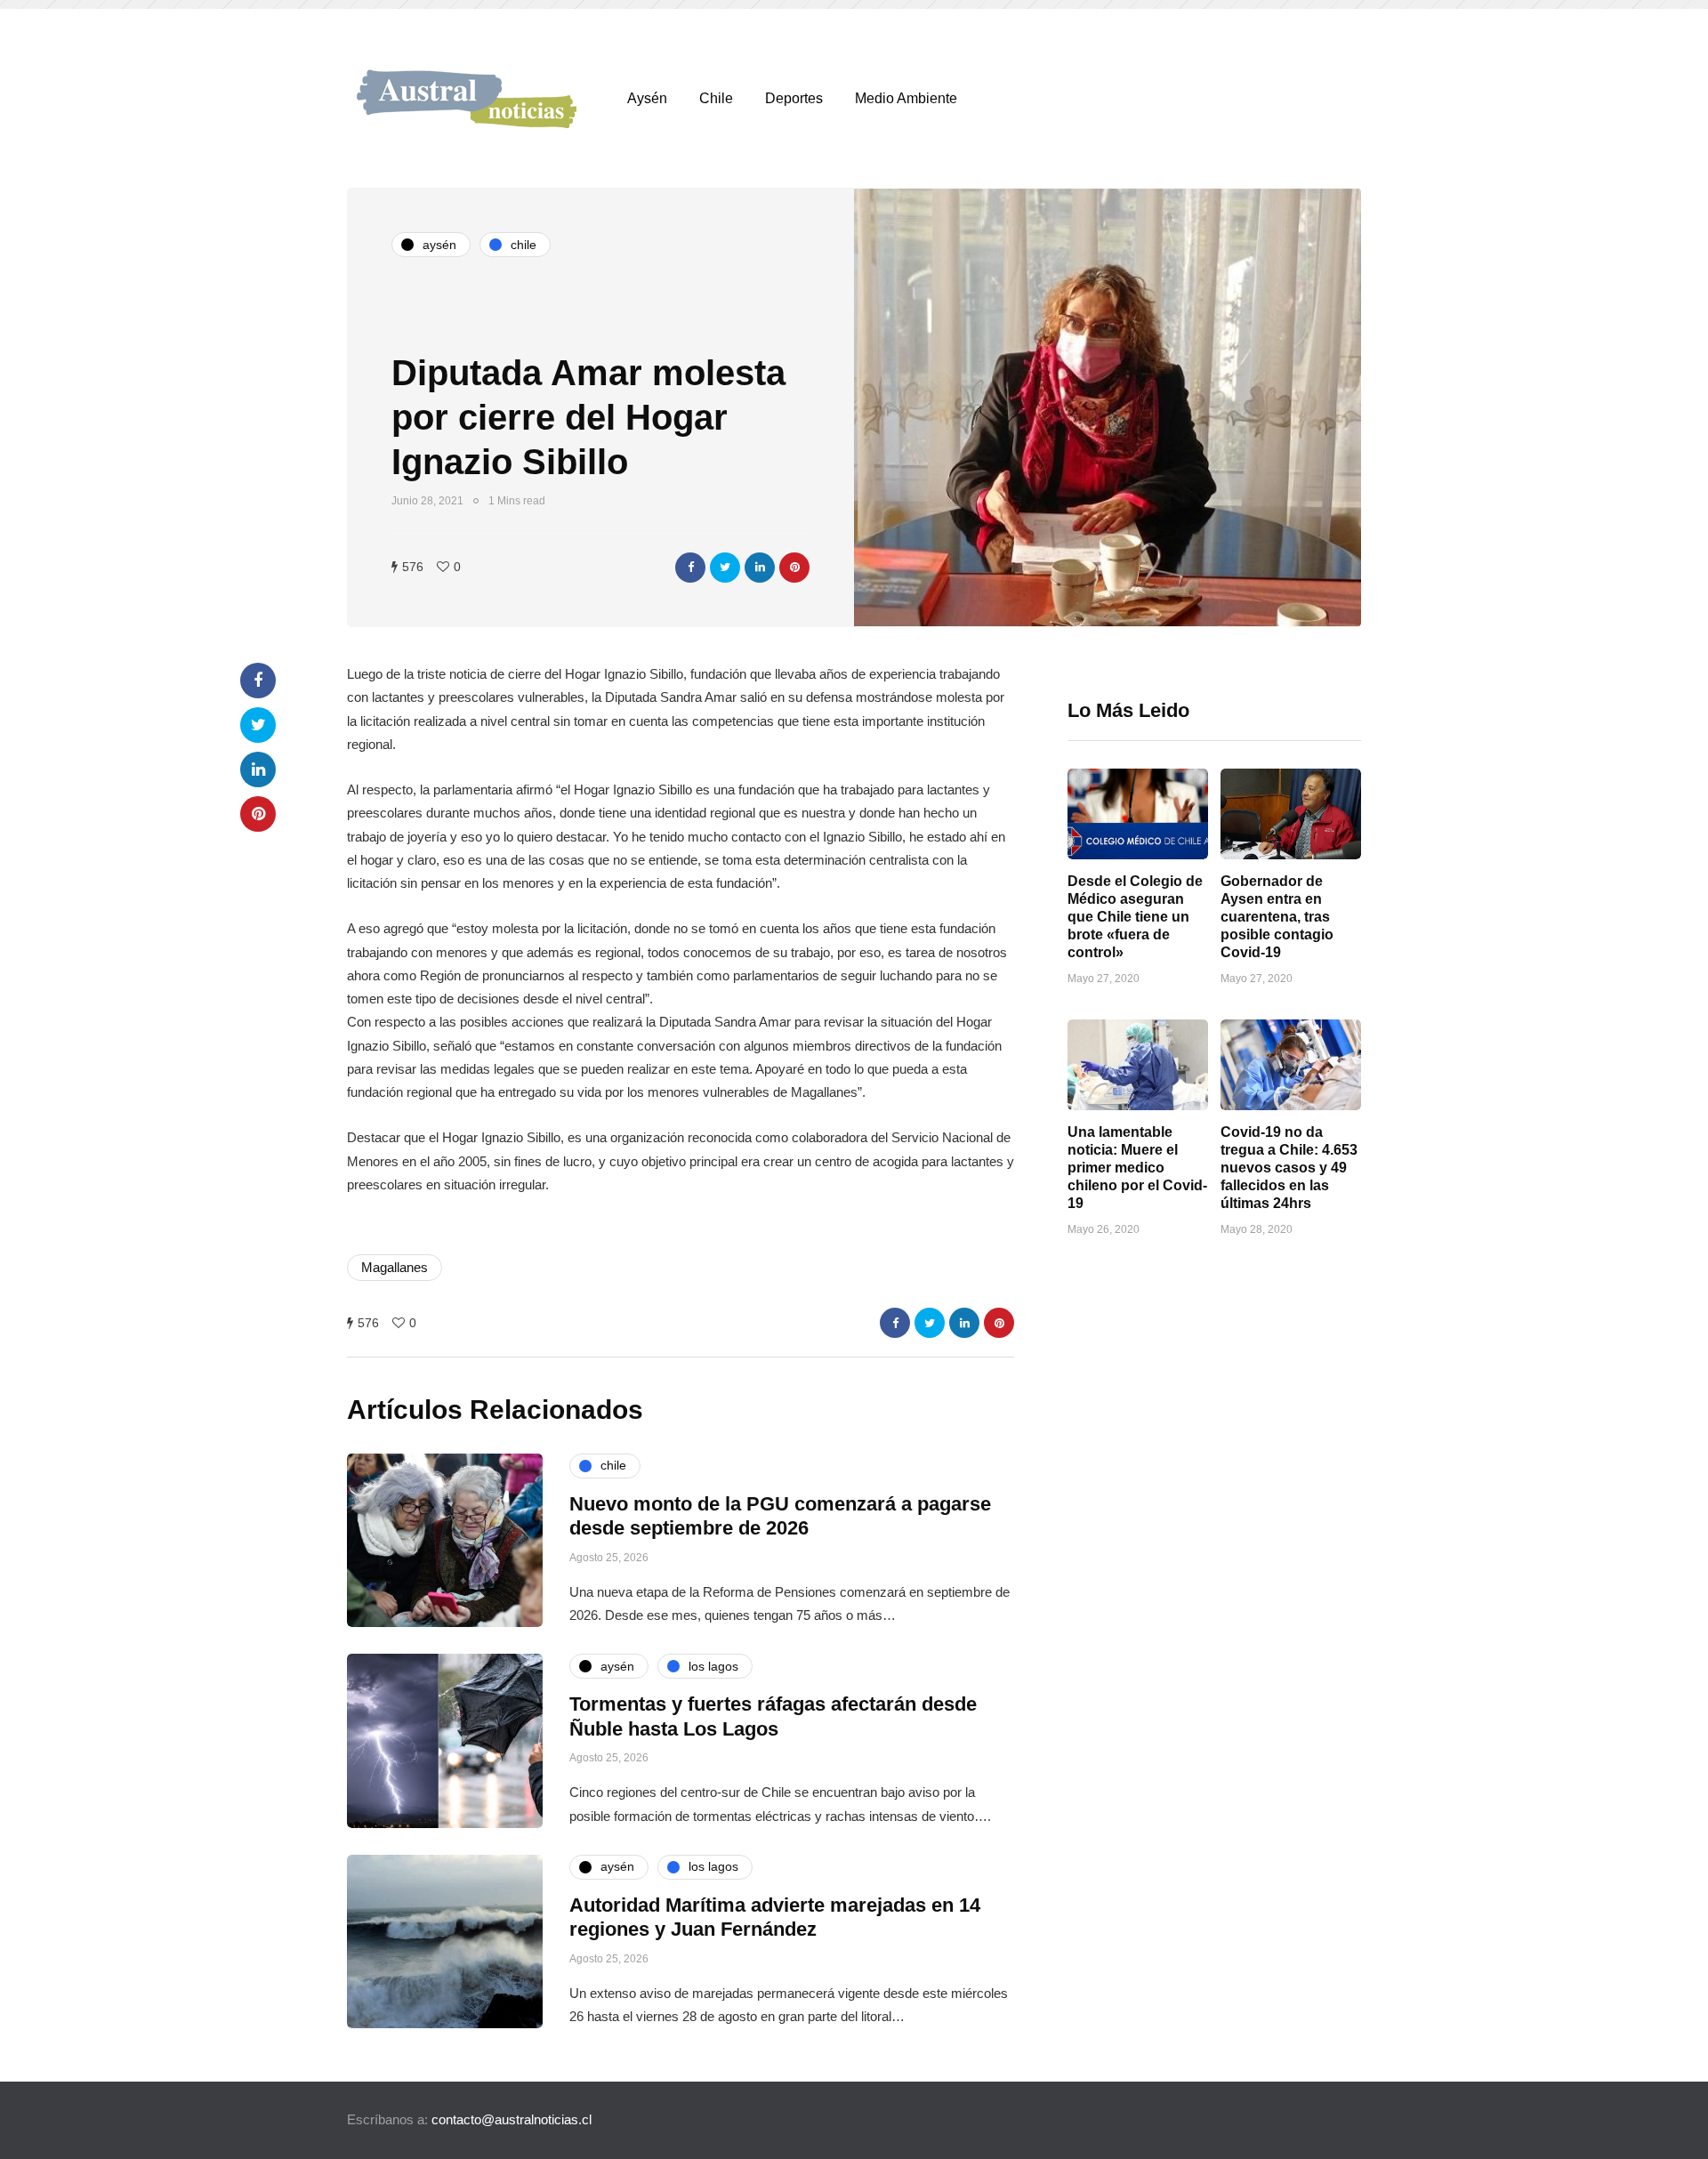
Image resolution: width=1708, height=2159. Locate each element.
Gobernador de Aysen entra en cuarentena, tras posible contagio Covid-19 (1277, 917)
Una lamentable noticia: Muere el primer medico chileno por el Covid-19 (1137, 1168)
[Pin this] (794, 568)
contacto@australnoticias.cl (512, 2119)
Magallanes (395, 1267)
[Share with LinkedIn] (760, 568)
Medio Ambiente (906, 98)
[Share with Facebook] (690, 568)
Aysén (647, 98)
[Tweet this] (725, 568)
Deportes (794, 98)
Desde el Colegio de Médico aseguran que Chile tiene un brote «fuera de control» (1135, 917)
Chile (716, 98)
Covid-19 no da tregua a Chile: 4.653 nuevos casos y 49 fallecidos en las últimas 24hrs (1289, 1168)
